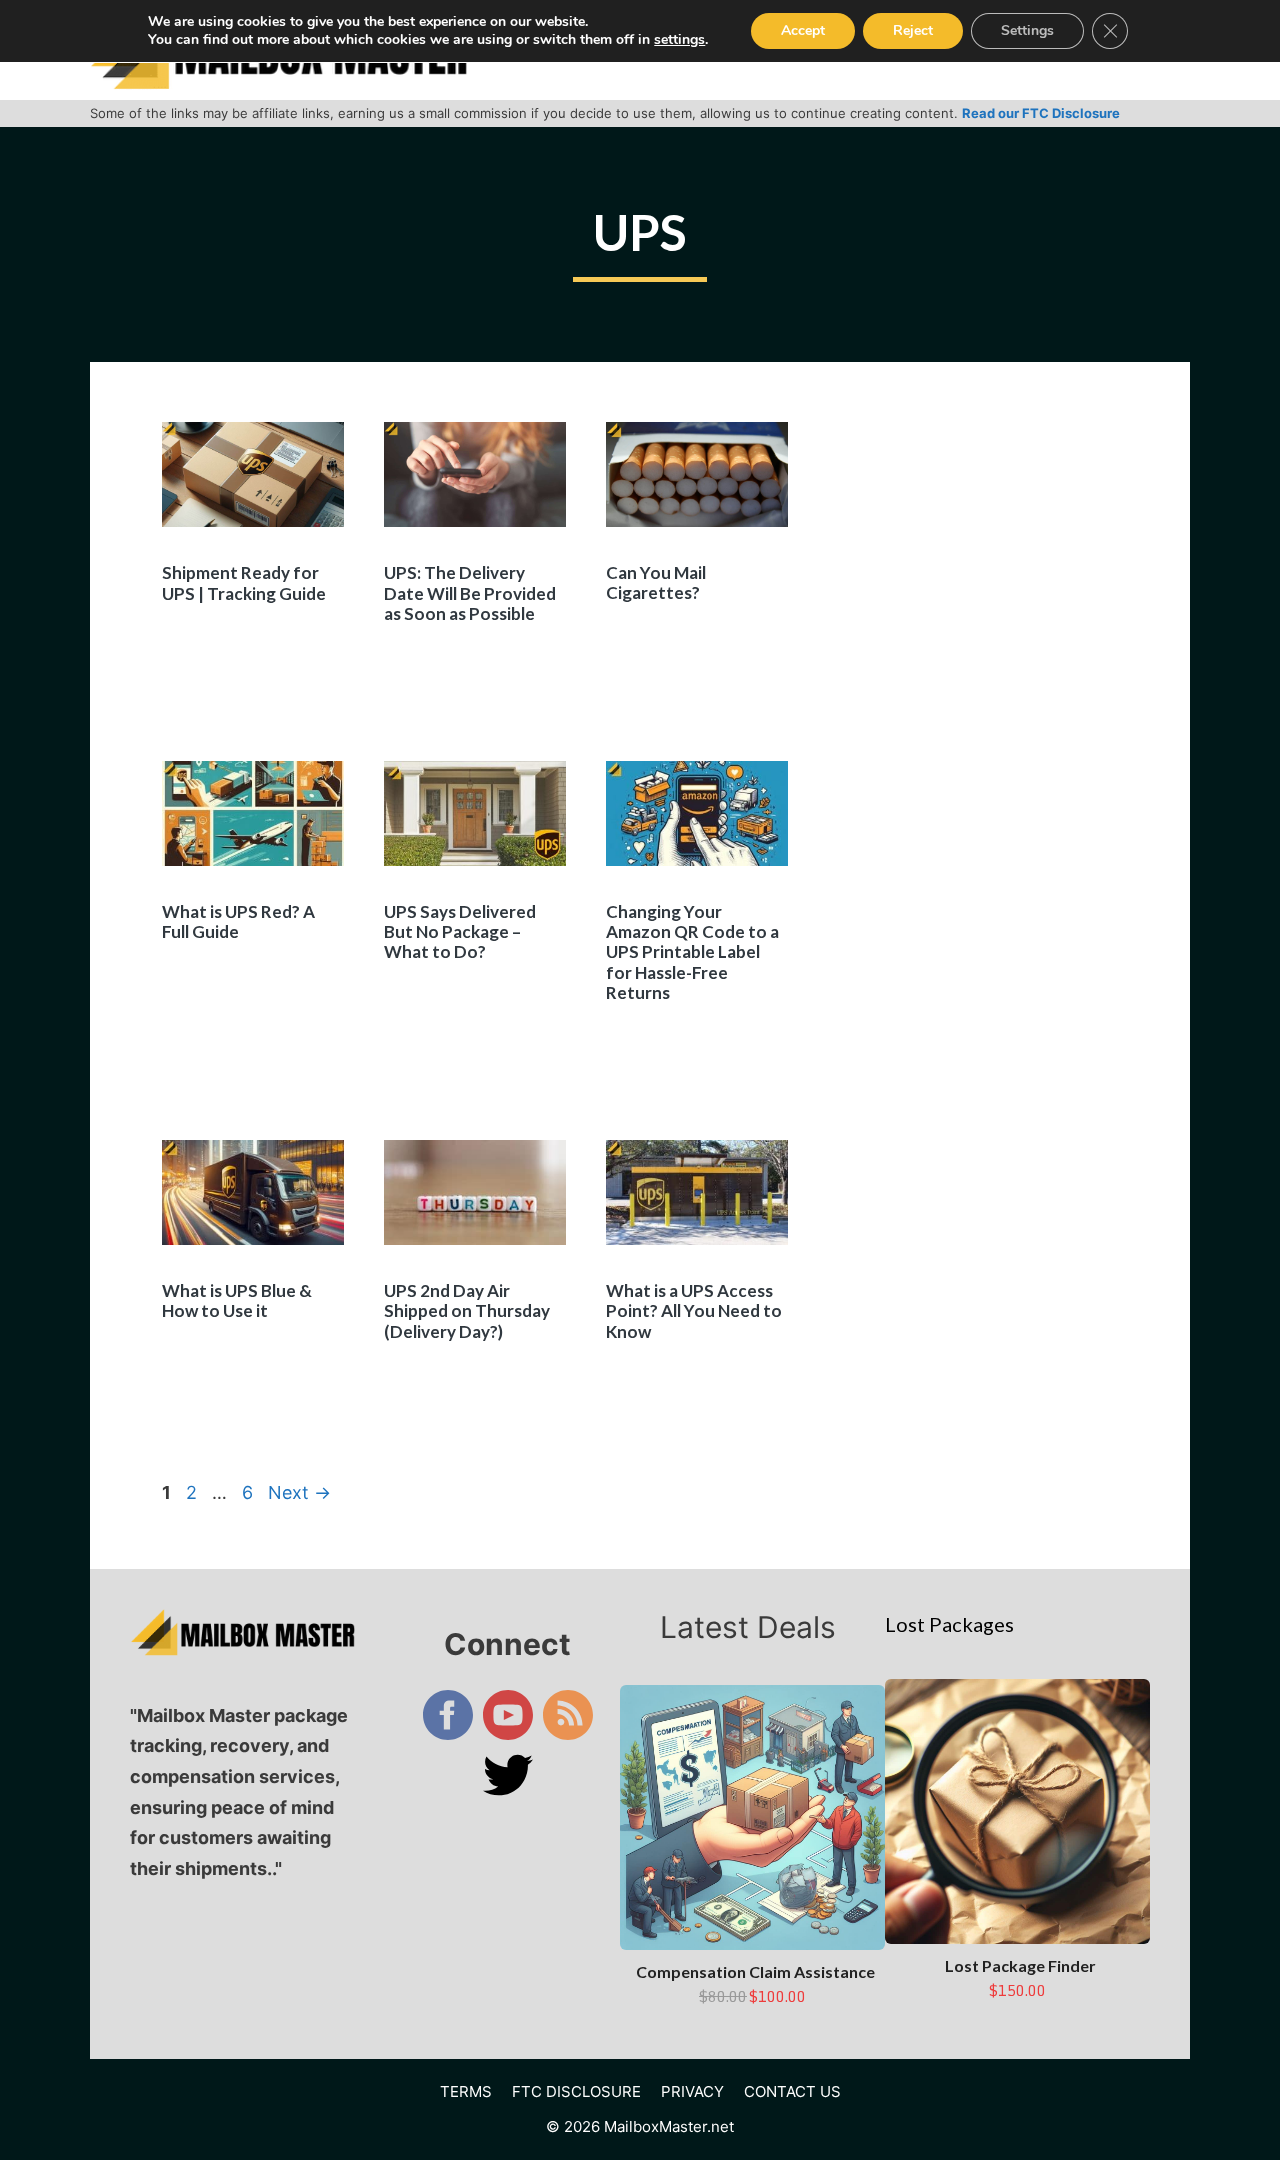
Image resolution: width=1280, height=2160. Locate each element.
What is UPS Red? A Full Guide (238, 921)
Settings (1027, 30)
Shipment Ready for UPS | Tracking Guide (244, 582)
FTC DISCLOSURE (576, 2091)
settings (679, 40)
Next (299, 1492)
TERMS (466, 2091)
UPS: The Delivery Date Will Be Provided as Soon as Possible (470, 593)
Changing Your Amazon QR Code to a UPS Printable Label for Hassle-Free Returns (692, 952)
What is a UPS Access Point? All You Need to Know (694, 1311)
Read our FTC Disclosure (1041, 113)
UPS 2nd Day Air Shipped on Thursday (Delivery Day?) (467, 1311)
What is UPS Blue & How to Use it (237, 1300)
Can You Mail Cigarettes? (656, 582)
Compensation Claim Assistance (755, 1971)
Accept (803, 30)
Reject (913, 30)
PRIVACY (692, 2091)
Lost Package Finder (1020, 1965)
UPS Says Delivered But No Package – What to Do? (460, 932)
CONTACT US (792, 2091)
